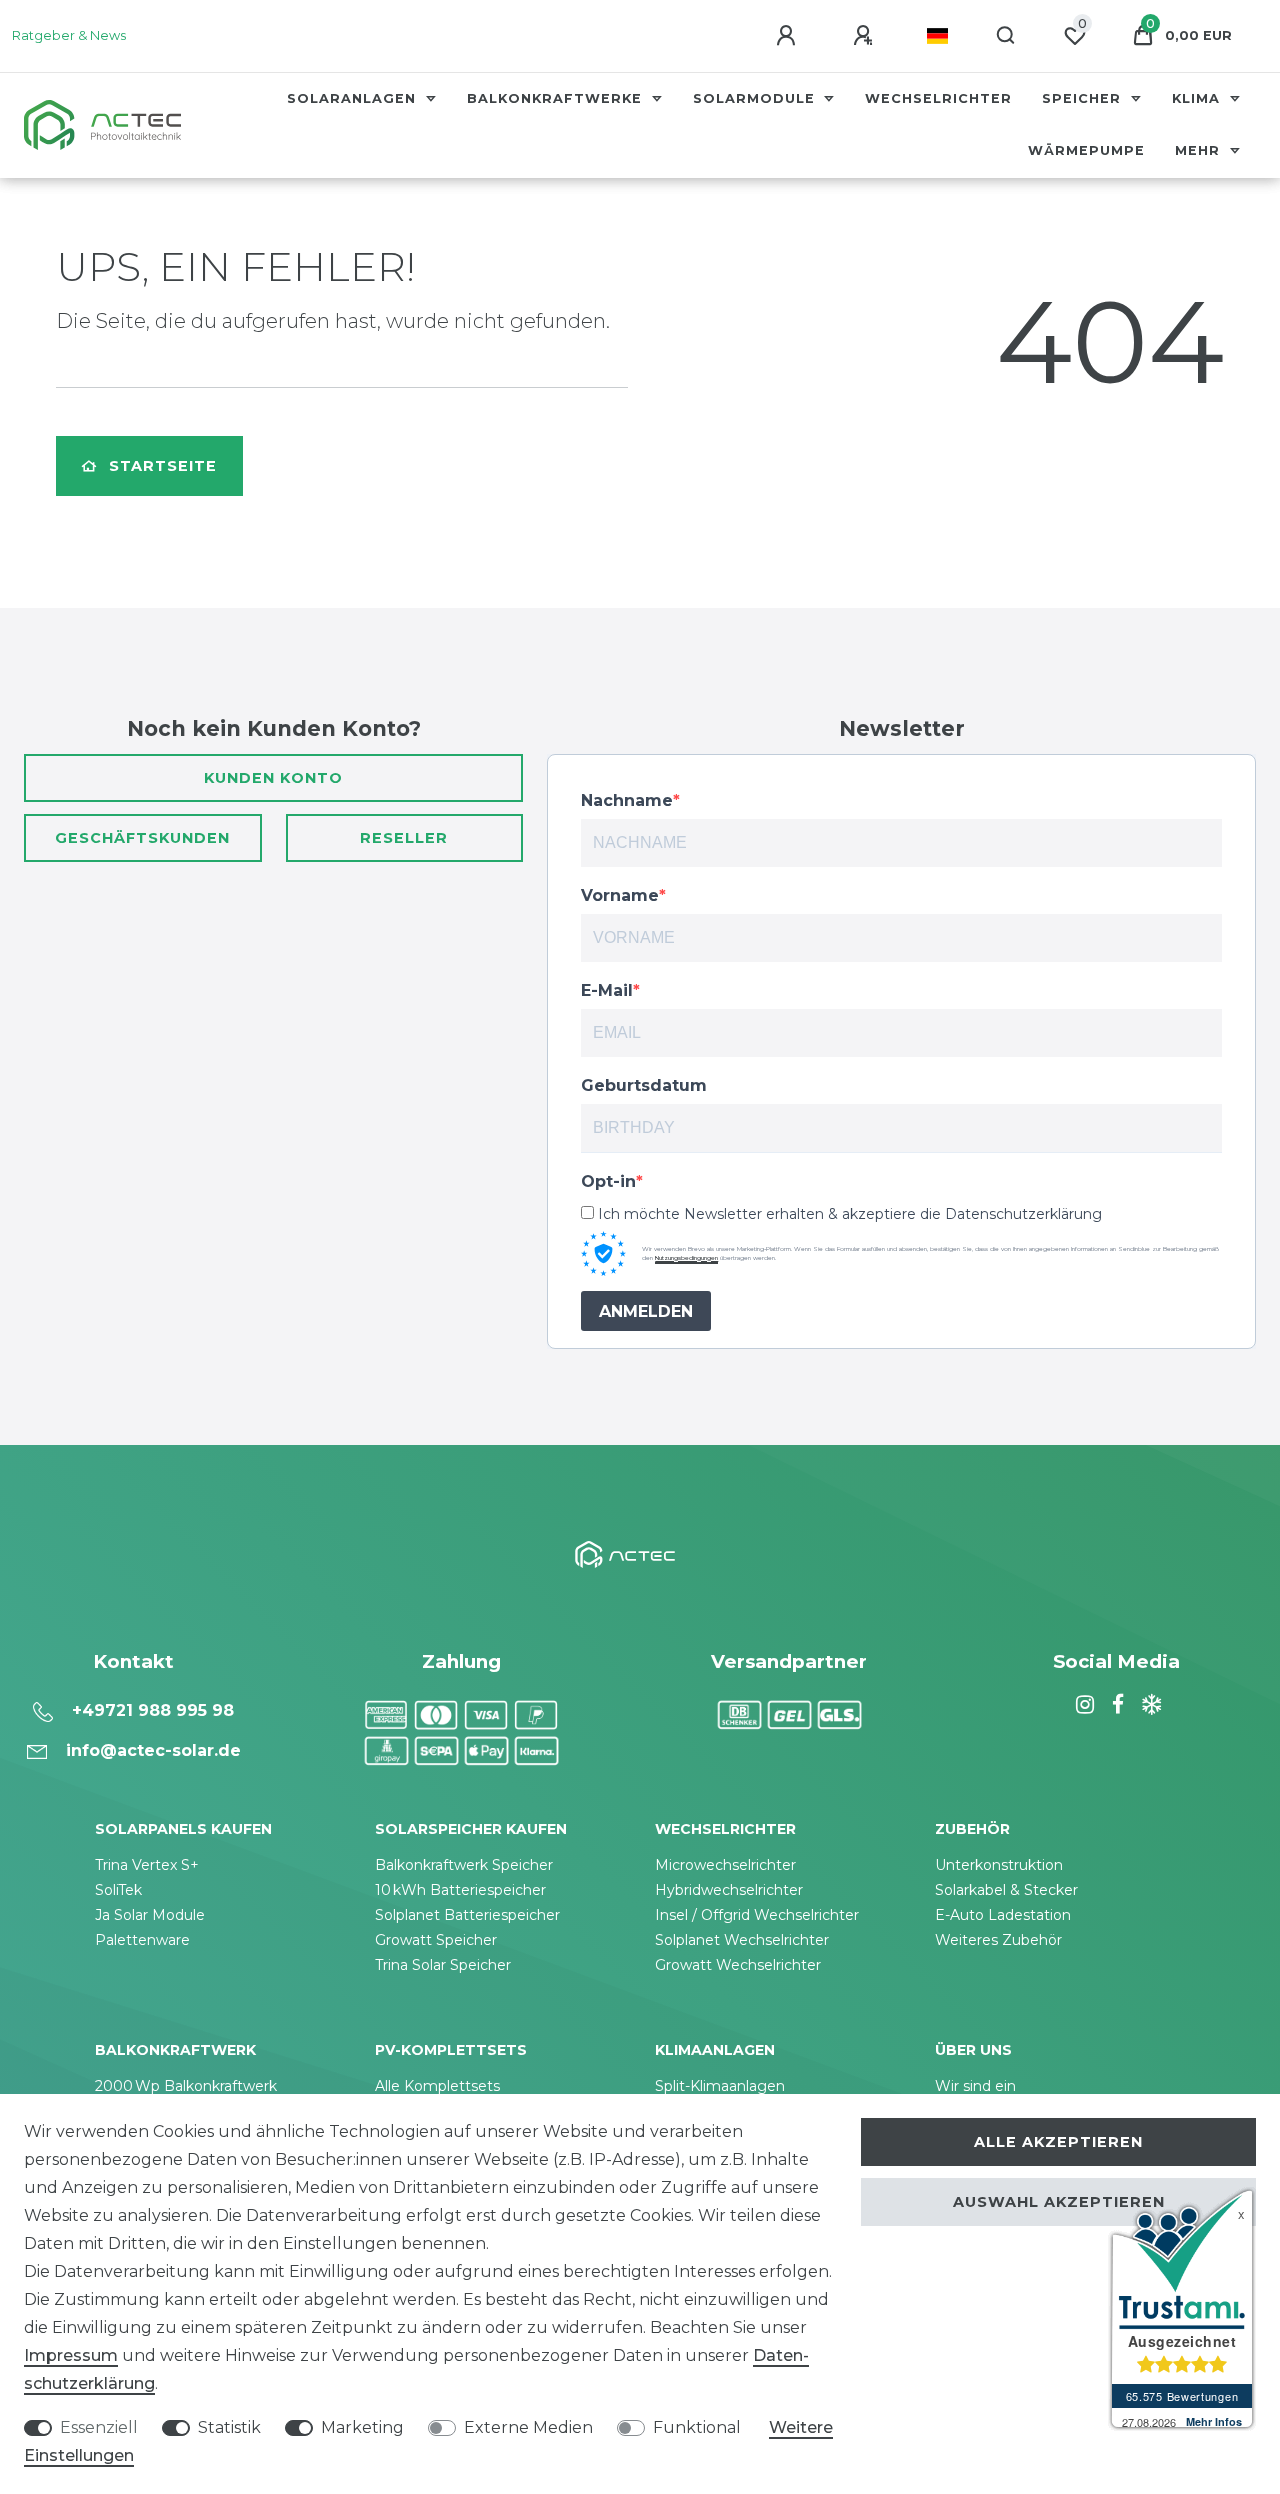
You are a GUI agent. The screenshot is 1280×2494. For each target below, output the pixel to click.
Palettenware (142, 1940)
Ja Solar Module (150, 1915)
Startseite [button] (163, 466)
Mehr (1200, 150)
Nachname (627, 800)
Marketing (362, 2427)
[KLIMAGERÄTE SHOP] (1149, 1705)
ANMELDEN (646, 1311)
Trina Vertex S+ (147, 1865)
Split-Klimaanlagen (720, 2086)
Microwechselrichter (725, 1865)
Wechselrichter (938, 98)
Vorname (620, 895)
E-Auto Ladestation (1003, 1915)
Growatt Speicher (436, 1940)
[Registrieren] (866, 36)
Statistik (229, 2427)
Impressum (71, 2355)
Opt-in (608, 1181)
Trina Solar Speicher (443, 1965)
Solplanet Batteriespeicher (467, 1915)
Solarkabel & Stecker (1006, 1890)
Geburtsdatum (644, 1085)
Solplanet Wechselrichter (742, 1940)
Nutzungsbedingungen (686, 1258)
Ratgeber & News (69, 35)
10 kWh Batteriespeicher (460, 1890)
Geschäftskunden (142, 838)
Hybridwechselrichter (729, 1890)
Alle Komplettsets (437, 2086)
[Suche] (1006, 36)
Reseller (404, 838)
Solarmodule (756, 98)
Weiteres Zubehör (998, 1940)
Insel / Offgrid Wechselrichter (757, 1915)
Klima (1198, 98)
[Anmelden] (789, 36)
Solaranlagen (354, 98)
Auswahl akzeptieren (1059, 2202)
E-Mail (607, 990)
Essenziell (99, 2427)
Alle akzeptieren (1058, 2142)
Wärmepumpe (1086, 150)
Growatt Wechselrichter (738, 1965)
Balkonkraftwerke (557, 98)
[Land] (937, 36)
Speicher (1084, 98)
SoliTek (118, 1890)
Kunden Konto (273, 778)
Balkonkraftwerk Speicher (464, 1865)
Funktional (697, 2427)
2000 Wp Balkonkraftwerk (186, 2086)
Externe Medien (528, 2427)
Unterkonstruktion (999, 1865)
